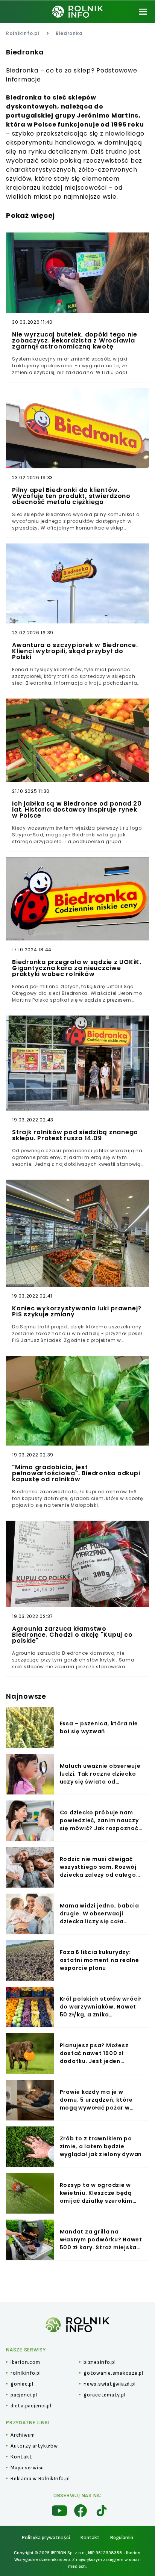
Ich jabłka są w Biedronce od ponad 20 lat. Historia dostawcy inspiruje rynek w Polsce (77, 810)
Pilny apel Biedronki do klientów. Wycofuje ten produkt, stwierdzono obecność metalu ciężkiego (71, 496)
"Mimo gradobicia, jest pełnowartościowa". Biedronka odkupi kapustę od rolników (76, 1473)
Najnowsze (26, 1696)
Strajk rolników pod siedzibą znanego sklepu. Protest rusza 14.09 (75, 1135)
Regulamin (122, 2538)
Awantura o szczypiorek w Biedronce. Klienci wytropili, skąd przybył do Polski (75, 651)
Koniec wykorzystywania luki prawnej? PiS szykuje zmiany (77, 1311)
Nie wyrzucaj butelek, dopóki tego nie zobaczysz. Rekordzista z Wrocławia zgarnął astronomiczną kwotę (75, 341)
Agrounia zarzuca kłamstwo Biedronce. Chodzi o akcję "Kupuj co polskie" (72, 1635)
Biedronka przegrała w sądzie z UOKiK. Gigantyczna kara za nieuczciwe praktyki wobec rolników (77, 968)
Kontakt (90, 2538)
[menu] (143, 12)
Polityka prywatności (46, 2538)
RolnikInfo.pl (23, 33)
